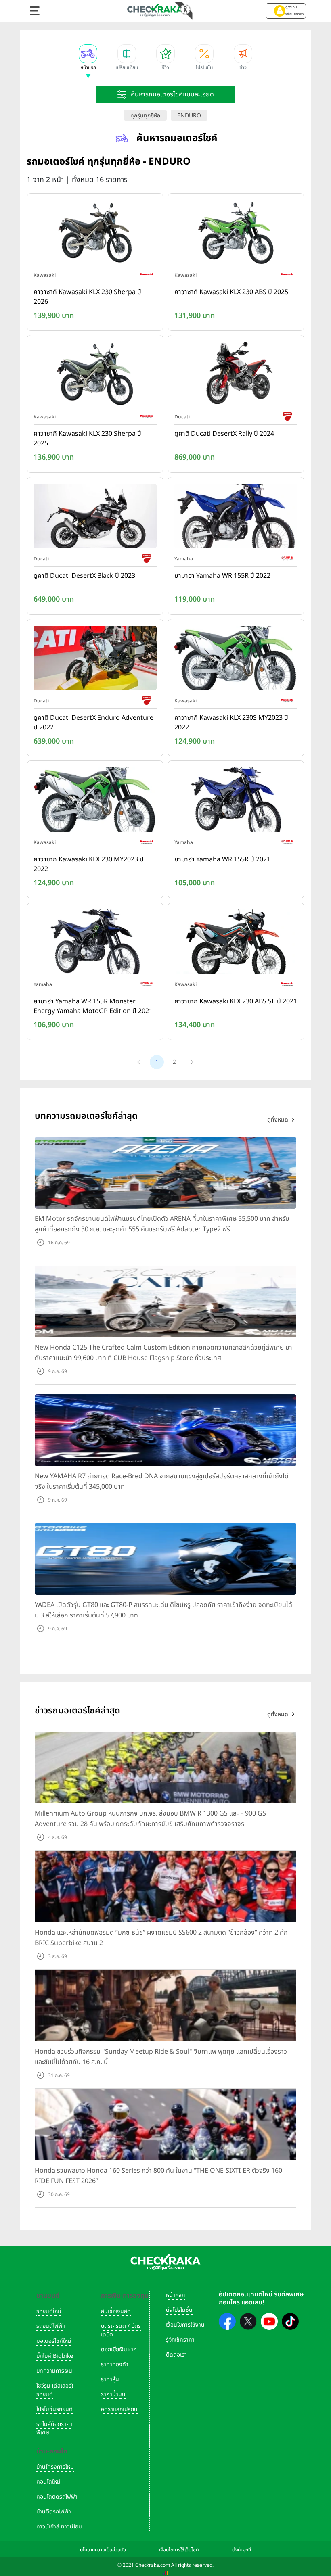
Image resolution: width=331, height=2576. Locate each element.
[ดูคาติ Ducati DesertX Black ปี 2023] (95, 518)
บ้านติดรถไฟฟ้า (54, 2512)
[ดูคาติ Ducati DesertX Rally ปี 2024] (236, 376)
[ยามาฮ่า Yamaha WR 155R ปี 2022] (236, 518)
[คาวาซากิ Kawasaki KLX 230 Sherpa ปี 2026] (95, 234)
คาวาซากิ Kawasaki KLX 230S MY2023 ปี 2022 (231, 723)
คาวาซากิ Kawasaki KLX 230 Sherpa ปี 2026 (87, 297)
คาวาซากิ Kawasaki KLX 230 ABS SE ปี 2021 (236, 1001)
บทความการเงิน (54, 2371)
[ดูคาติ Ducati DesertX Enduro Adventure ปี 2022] (95, 660)
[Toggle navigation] (35, 11)
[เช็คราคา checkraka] (155, 10)
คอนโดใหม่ (48, 2482)
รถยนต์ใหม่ (49, 2311)
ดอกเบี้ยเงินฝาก (119, 2349)
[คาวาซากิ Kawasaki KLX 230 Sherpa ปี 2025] (95, 376)
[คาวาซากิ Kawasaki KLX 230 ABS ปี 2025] (236, 234)
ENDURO (189, 116)
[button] (286, 11)
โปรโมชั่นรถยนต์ (54, 2409)
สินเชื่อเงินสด (116, 2311)
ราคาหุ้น (110, 2379)
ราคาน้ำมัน (113, 2394)
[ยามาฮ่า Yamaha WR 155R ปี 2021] (236, 802)
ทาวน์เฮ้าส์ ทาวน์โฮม (59, 2527)
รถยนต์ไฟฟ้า (51, 2326)
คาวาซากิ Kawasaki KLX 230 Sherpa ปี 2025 (87, 439)
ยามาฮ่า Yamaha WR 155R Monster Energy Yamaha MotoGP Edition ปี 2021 (93, 1006)
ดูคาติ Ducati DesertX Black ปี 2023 (84, 576)
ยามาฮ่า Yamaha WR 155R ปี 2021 (222, 859)
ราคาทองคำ (115, 2364)
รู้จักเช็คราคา (180, 2340)
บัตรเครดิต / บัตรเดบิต (121, 2330)
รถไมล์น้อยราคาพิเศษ (54, 2428)
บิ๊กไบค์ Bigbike (55, 2356)
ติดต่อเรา (176, 2355)
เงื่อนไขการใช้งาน (185, 2325)
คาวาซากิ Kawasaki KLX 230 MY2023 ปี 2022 (89, 864)
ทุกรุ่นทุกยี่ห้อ (145, 116)
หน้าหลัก (175, 2295)
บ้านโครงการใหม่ (55, 2467)
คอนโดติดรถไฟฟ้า (57, 2497)
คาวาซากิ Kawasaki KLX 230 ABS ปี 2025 (231, 292)
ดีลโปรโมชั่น (179, 2310)
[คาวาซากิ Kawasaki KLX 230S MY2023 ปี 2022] (236, 660)
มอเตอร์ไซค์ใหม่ (54, 2341)
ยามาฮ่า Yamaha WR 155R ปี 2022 (222, 576)
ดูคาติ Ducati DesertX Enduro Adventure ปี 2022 (93, 723)
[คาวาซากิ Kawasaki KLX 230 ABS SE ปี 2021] (236, 943)
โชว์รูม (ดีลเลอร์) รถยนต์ (55, 2390)
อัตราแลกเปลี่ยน (119, 2409)
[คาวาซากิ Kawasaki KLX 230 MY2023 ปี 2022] (95, 802)
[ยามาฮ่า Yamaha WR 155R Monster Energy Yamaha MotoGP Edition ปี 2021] (95, 943)
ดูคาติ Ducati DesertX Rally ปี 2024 (224, 434)
